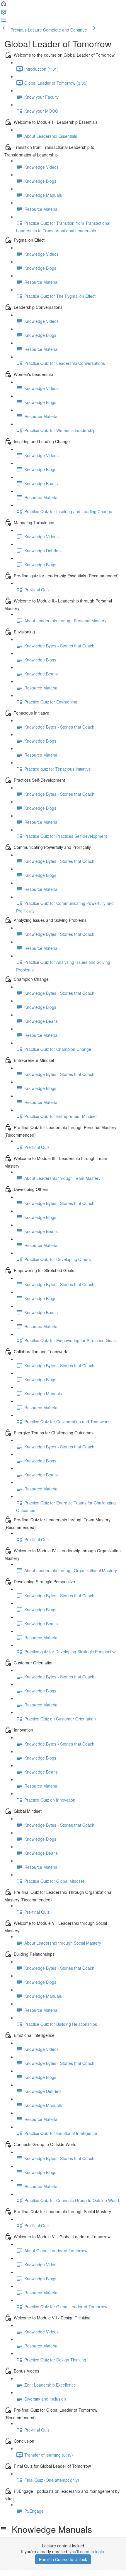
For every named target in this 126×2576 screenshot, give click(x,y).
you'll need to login (87, 2551)
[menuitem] (4, 13)
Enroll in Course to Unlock (63, 2559)
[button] (4, 5)
